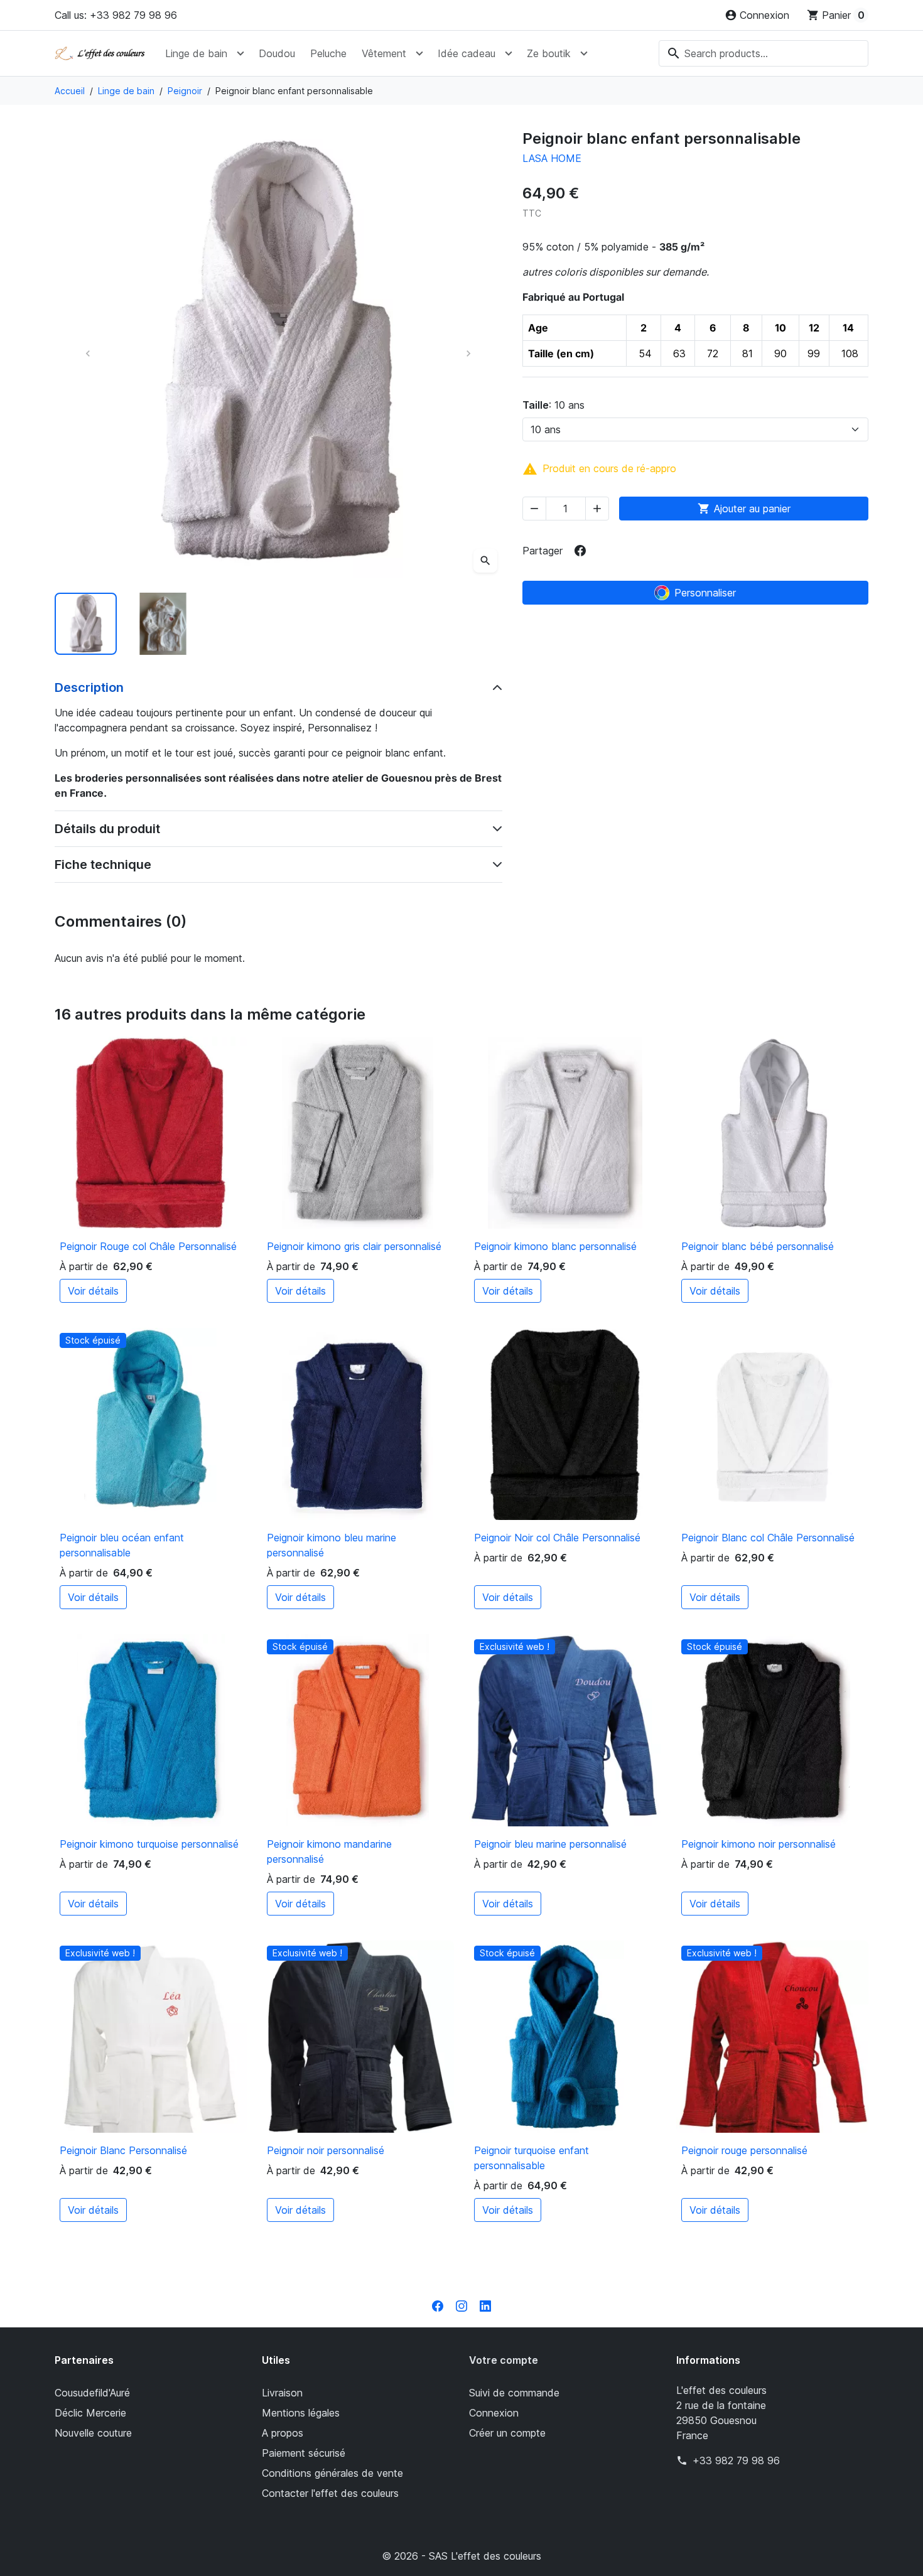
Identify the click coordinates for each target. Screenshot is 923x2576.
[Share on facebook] (580, 551)
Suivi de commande (514, 2393)
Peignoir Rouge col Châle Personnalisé (148, 1246)
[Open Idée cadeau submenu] (509, 53)
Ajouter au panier (744, 509)
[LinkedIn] (485, 2305)
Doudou (277, 53)
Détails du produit (107, 829)
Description (89, 687)
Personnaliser (705, 593)
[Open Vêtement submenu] (419, 53)
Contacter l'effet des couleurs (330, 2493)
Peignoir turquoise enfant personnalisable (532, 2158)
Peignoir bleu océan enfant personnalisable (122, 1545)
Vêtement (384, 53)
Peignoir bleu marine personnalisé (550, 1844)
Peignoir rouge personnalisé (744, 2150)
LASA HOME (552, 158)
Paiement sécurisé (304, 2453)
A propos (283, 2433)
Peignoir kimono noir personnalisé (758, 1844)
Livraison (282, 2393)
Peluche (328, 53)
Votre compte (504, 2360)
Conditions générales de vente (332, 2473)
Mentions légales (301, 2413)
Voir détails (93, 1291)
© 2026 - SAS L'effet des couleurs (462, 2556)
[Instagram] (462, 2305)
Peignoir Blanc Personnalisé (123, 2150)
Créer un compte (507, 2433)
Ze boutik (549, 53)
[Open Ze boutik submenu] (584, 53)
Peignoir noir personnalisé (326, 2150)
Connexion (494, 2413)
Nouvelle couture (93, 2433)
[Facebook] (438, 2305)
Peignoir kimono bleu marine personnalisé (332, 1545)
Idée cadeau (467, 53)
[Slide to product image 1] (86, 624)
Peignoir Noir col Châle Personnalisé (557, 1538)
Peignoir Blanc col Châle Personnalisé (768, 1538)
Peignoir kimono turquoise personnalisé (149, 1844)
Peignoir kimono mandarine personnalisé (329, 1851)
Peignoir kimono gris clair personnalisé (354, 1246)
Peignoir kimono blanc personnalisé (555, 1246)
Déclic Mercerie (90, 2413)
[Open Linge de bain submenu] (240, 53)
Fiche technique (103, 865)
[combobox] (764, 53)
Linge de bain (196, 53)
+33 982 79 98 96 (736, 2460)
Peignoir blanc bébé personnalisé (758, 1246)
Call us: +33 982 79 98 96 (116, 15)
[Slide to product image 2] (163, 624)
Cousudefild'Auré (92, 2393)
